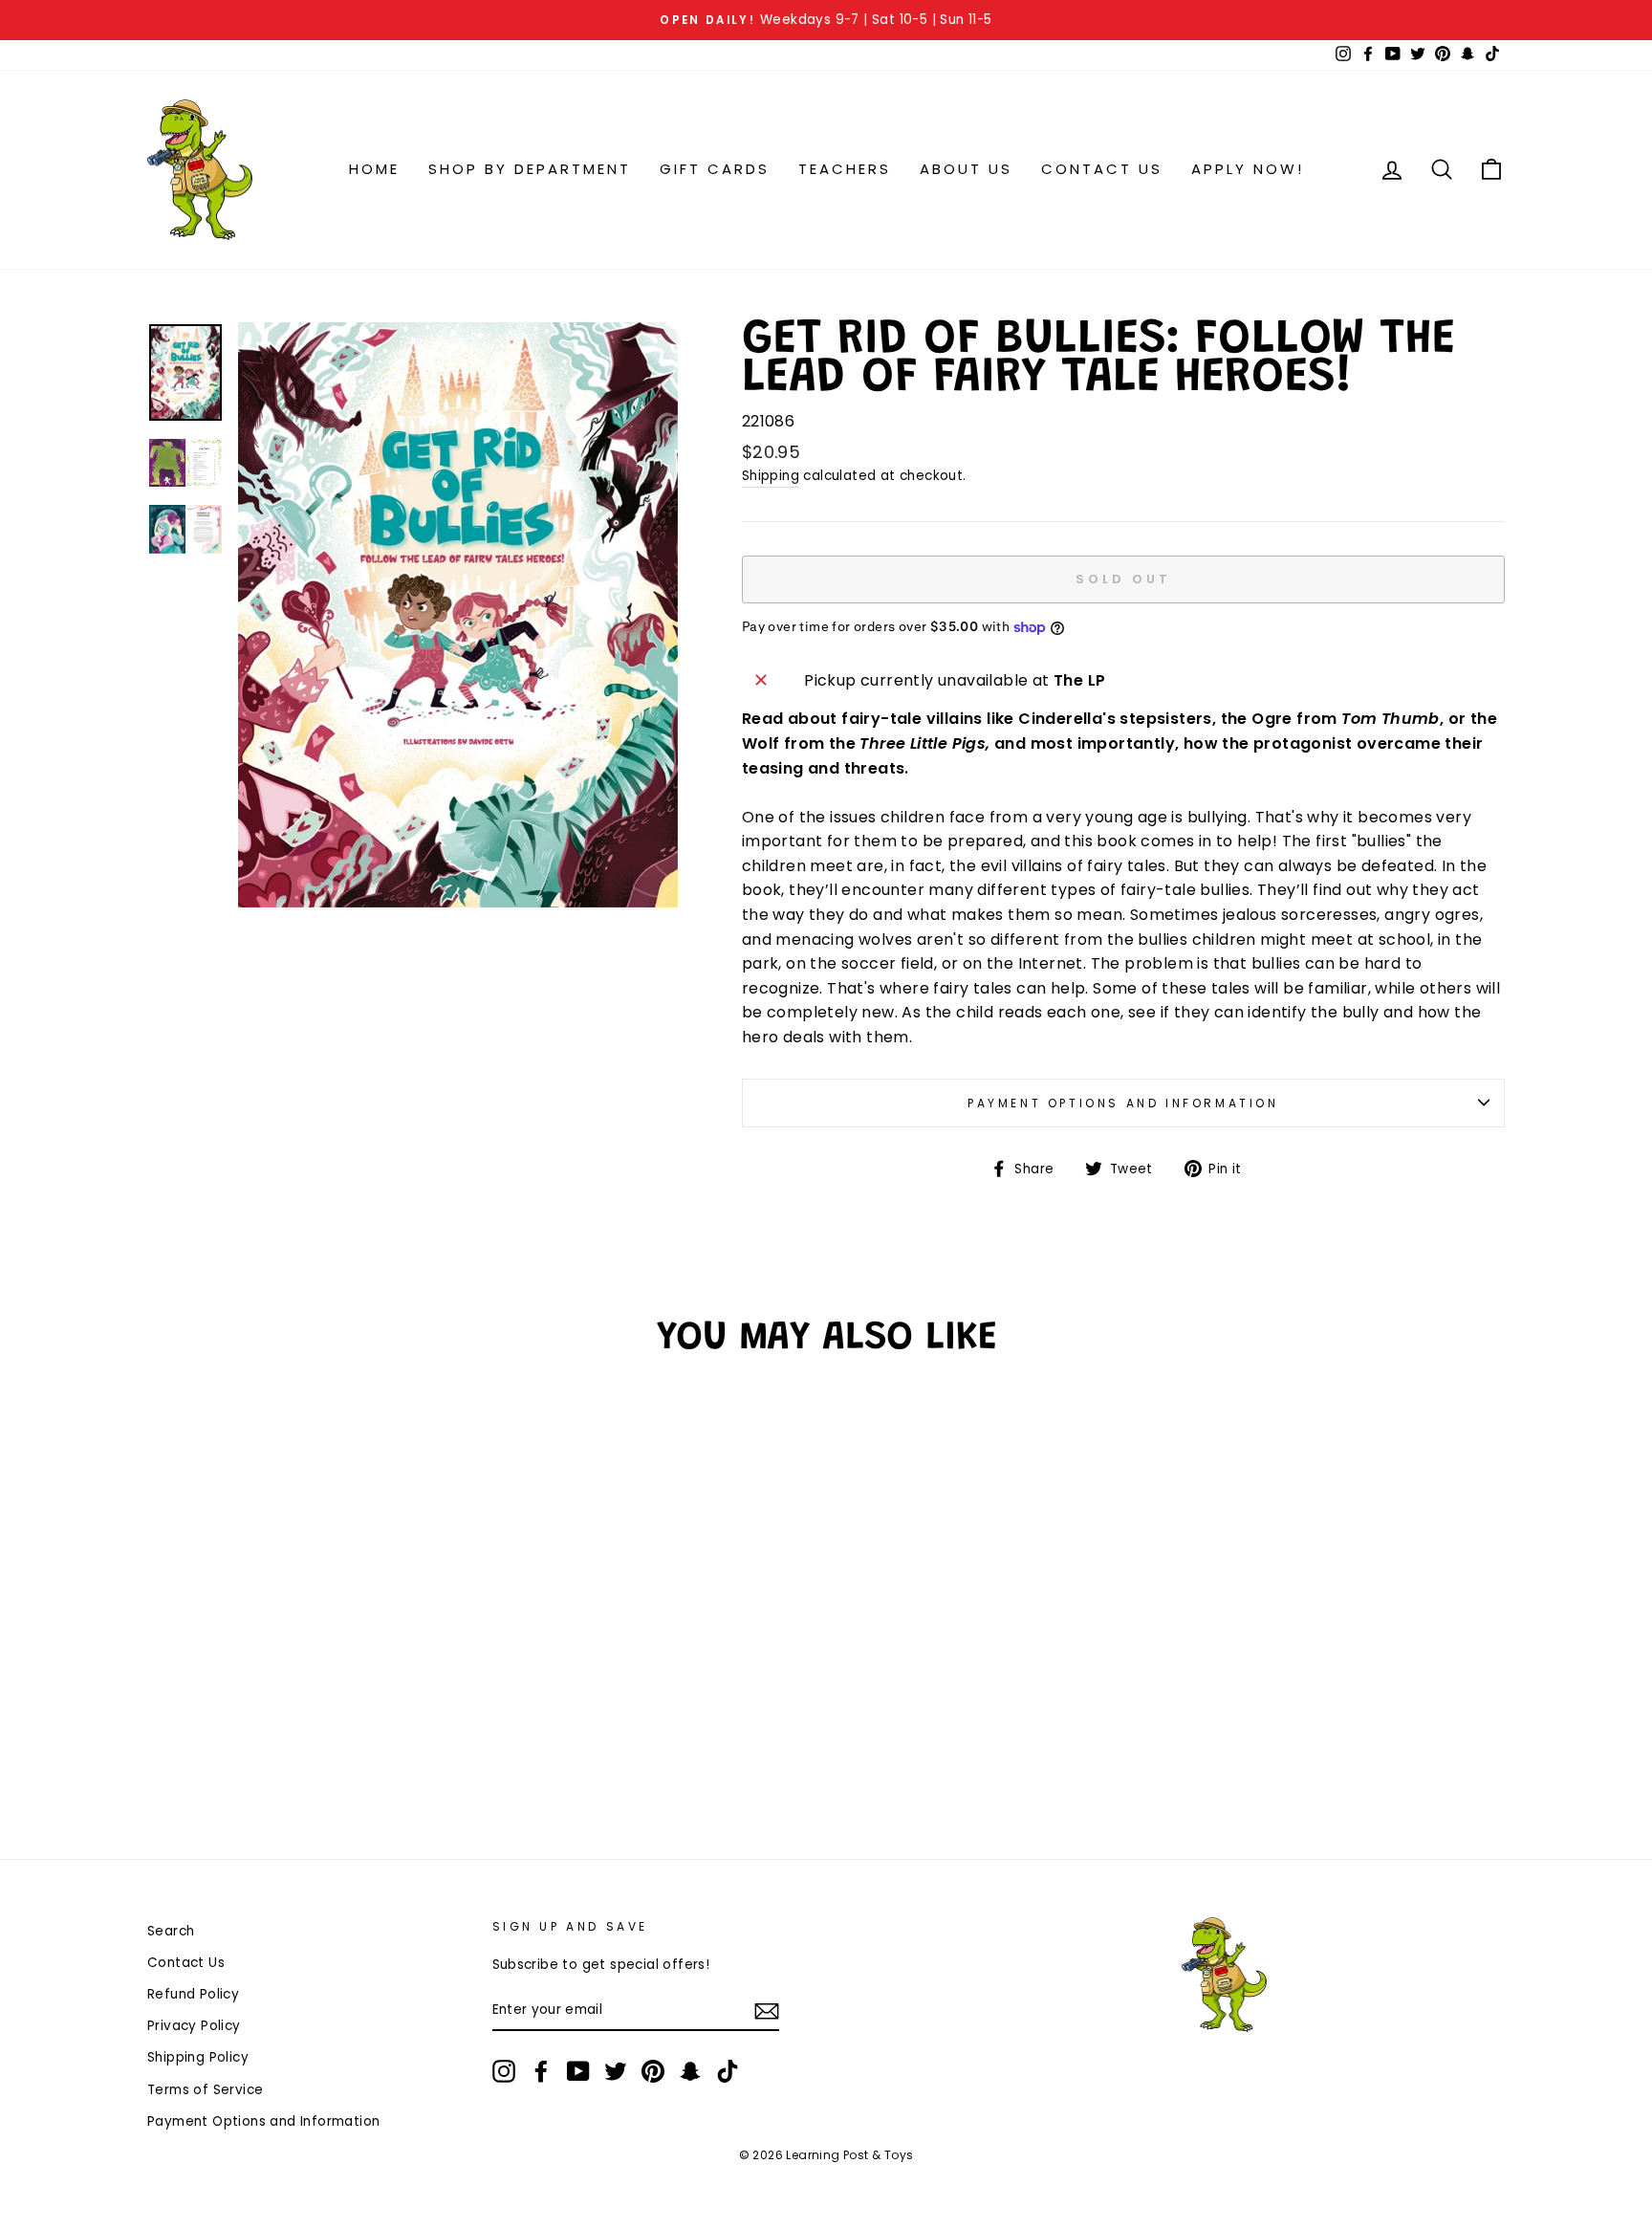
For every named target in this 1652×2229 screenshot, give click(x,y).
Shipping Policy (198, 2057)
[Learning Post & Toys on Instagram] (504, 2071)
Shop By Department (530, 169)
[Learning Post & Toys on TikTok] (728, 2071)
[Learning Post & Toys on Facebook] (541, 2071)
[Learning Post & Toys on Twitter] (616, 2071)
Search (171, 1931)
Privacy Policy (194, 2026)
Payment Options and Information (1123, 1103)
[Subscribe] (767, 2011)
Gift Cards (715, 169)
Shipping (771, 476)
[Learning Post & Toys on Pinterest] (653, 2071)
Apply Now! (1248, 169)
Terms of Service (205, 2090)
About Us (966, 169)
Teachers (845, 169)
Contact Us (1102, 169)
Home (374, 169)
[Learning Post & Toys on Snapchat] (690, 2071)
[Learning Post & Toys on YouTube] (578, 2071)
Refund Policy (193, 1994)
